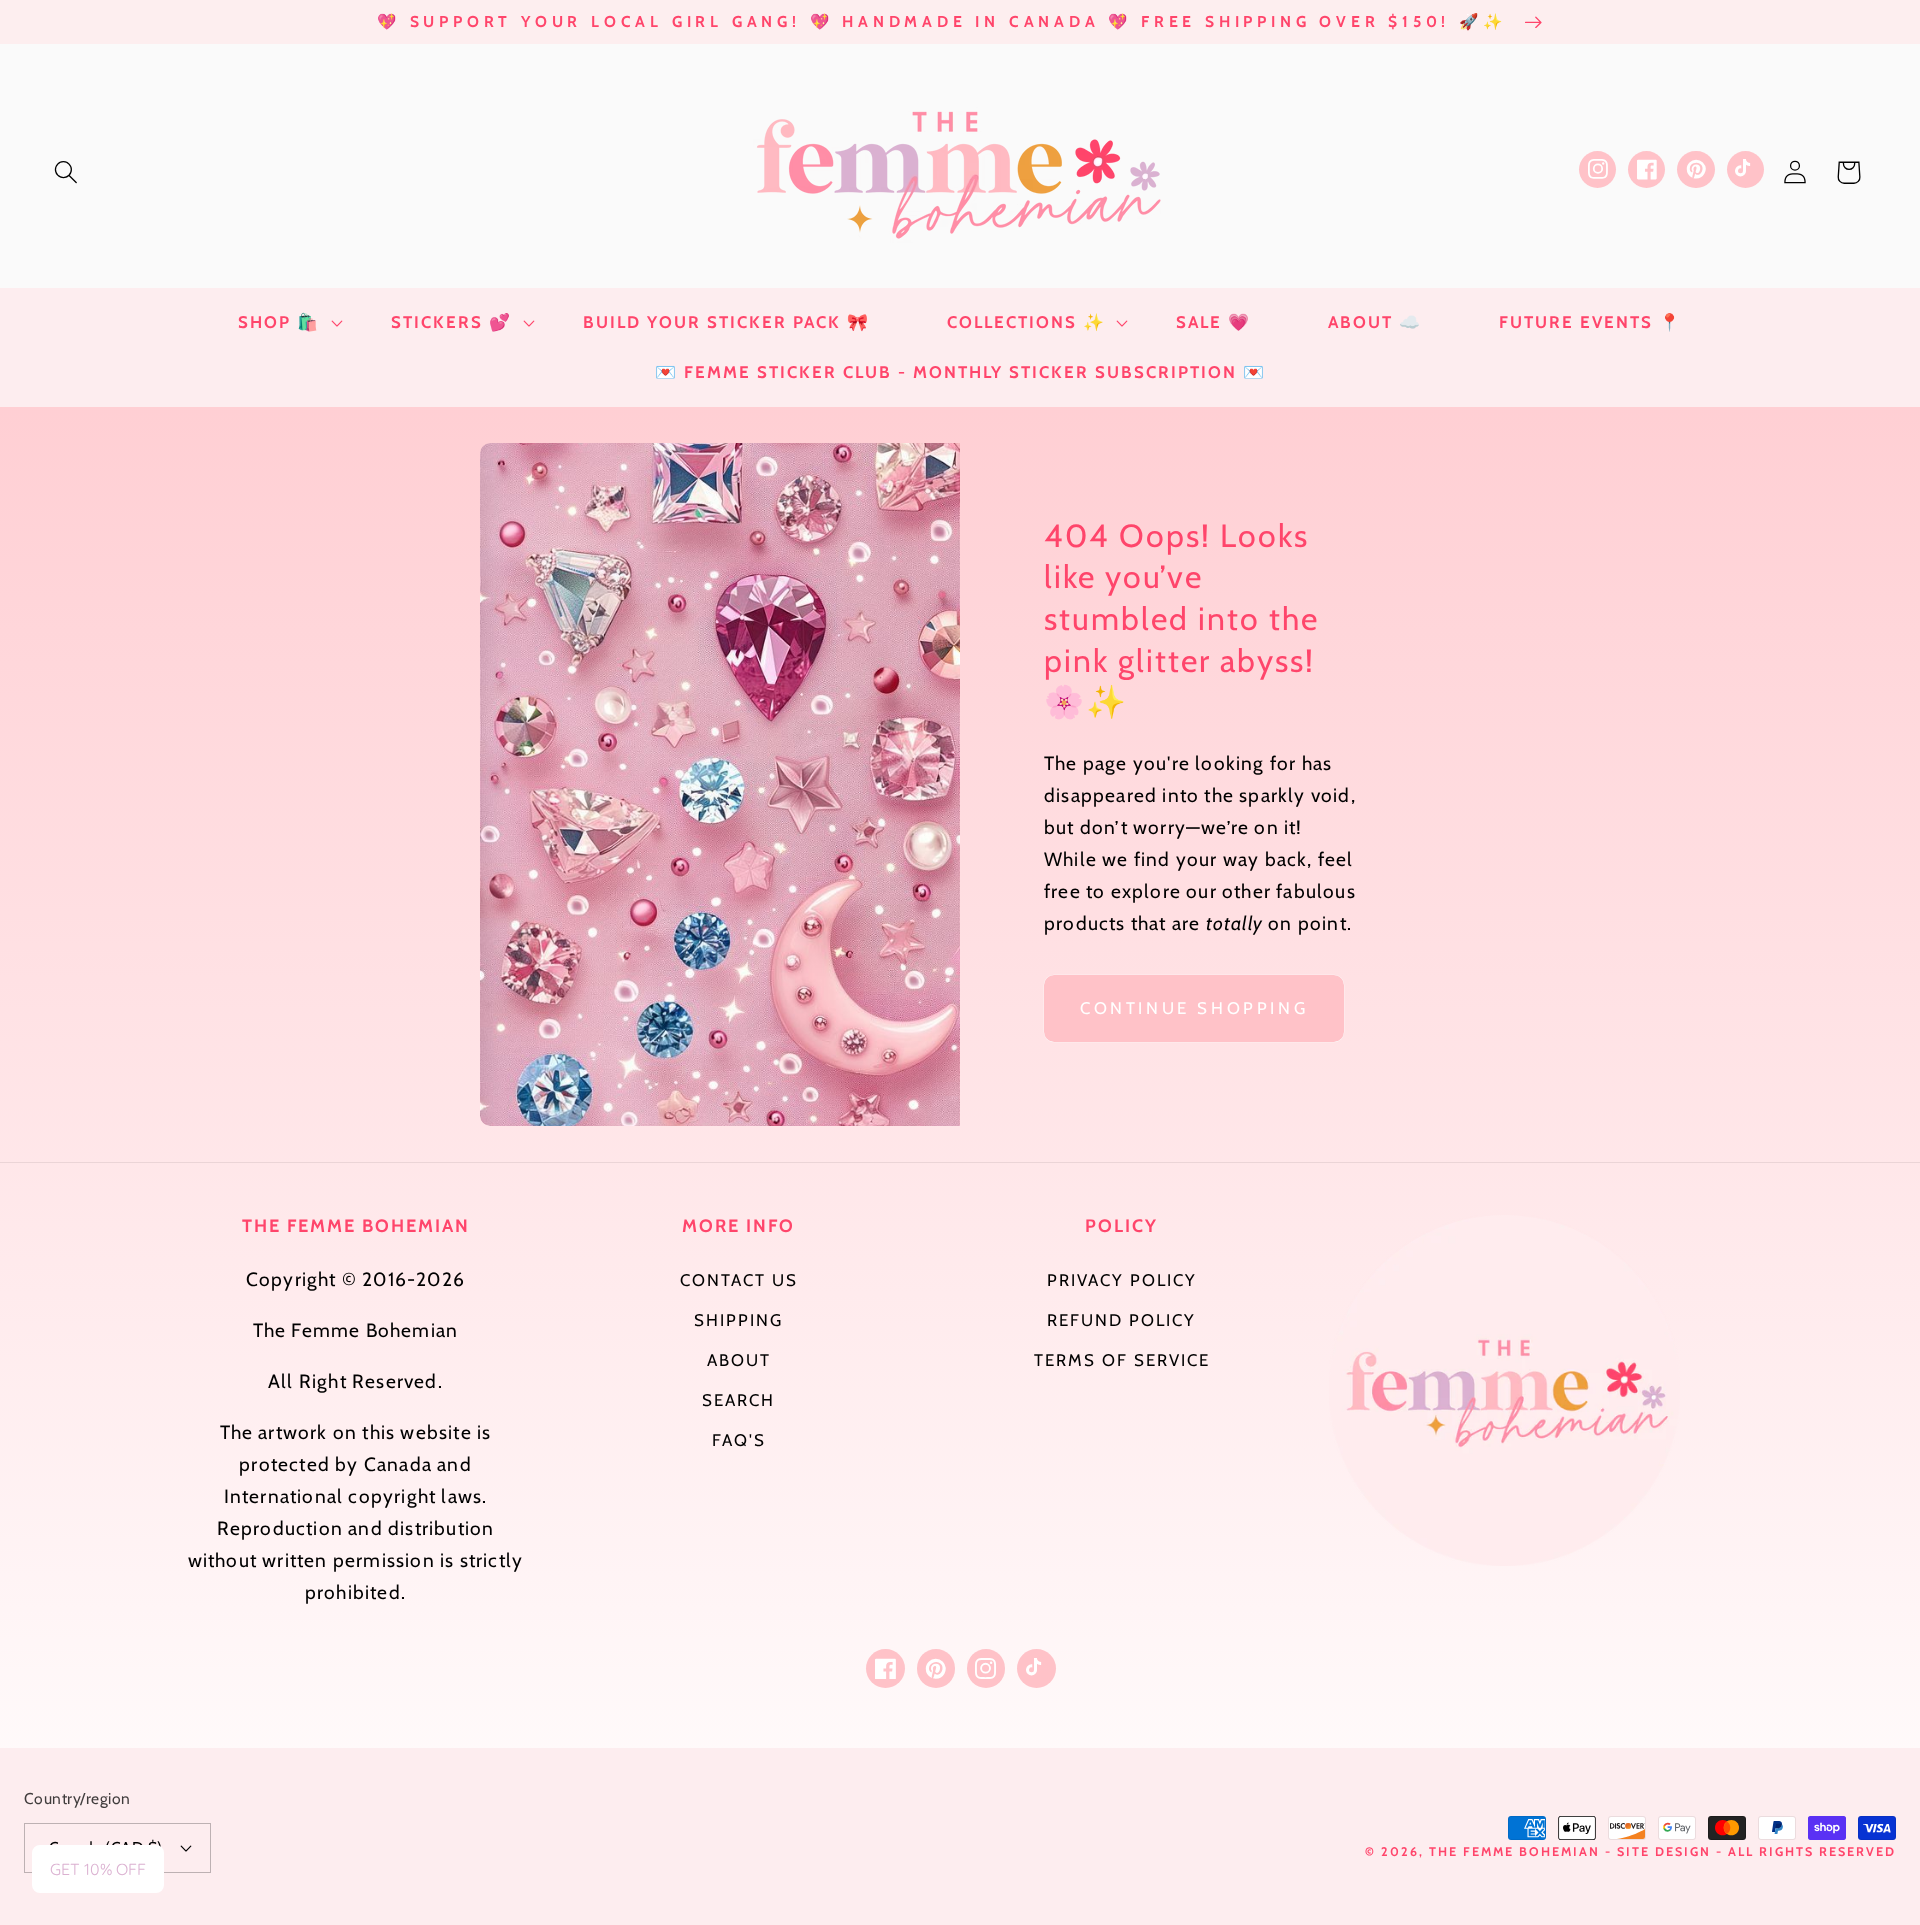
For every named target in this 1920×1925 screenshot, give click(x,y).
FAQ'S (739, 1440)
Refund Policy (1121, 1320)
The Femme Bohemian (1514, 1851)
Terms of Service (1122, 1360)
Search (738, 1400)
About (739, 1360)
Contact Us (739, 1280)
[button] (66, 172)
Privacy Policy (1122, 1280)
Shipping (738, 1320)
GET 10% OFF (98, 1869)
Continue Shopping (1194, 1008)
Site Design (1664, 1851)
